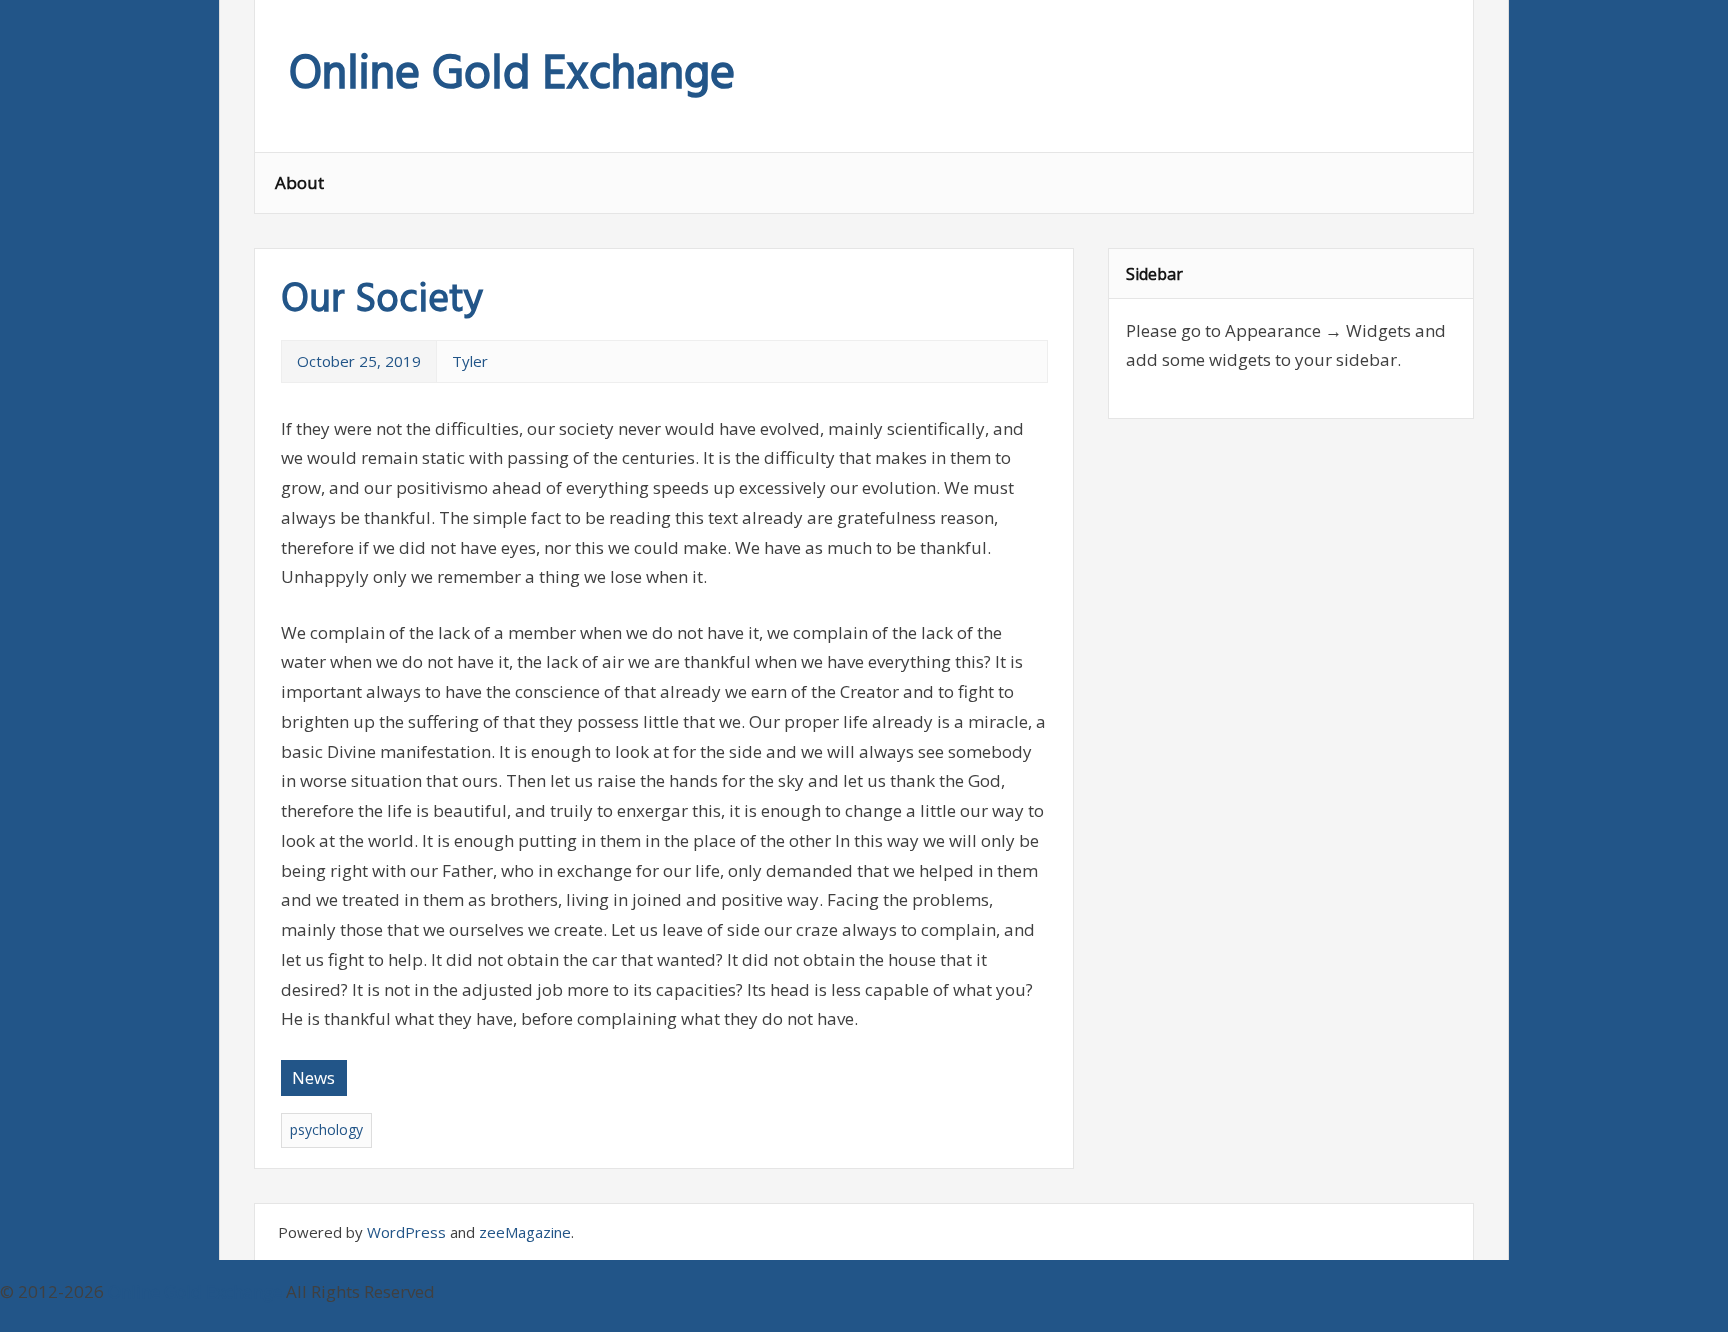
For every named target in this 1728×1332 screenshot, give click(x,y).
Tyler (470, 361)
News (313, 1077)
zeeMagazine (525, 1232)
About (299, 182)
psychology (326, 1129)
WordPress (406, 1232)
